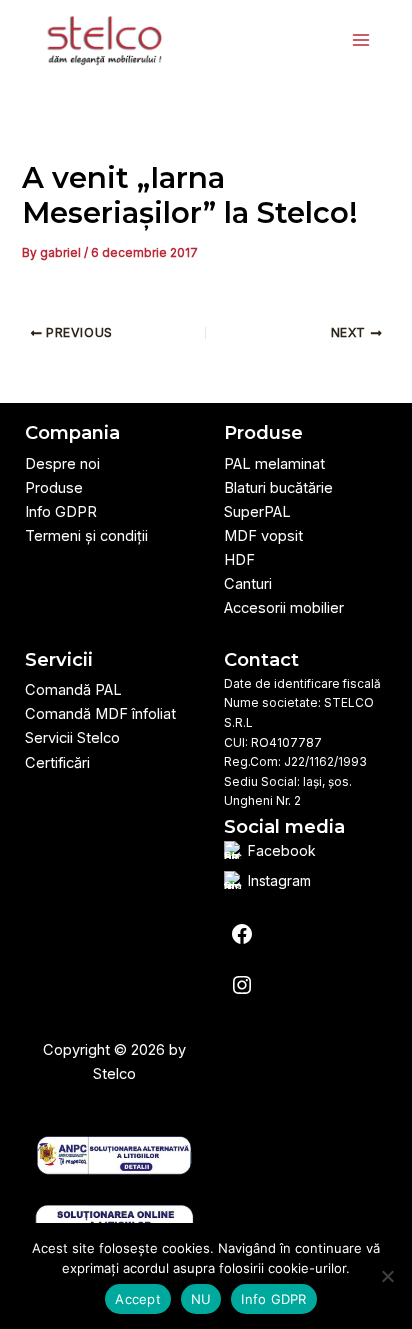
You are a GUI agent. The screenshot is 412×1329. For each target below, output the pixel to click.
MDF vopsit (263, 536)
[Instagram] (242, 985)
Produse (54, 488)
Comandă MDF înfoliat (100, 714)
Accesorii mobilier (284, 608)
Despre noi (62, 464)
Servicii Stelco (72, 738)
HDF (239, 560)
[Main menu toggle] (361, 40)
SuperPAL (257, 512)
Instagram (279, 881)
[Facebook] (242, 934)
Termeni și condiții (86, 536)
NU (201, 1299)
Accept (138, 1299)
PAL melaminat (274, 464)
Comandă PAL (73, 690)
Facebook (282, 851)
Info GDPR (61, 512)
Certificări (57, 763)
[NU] (387, 1276)
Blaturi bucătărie (278, 488)
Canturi (248, 584)
